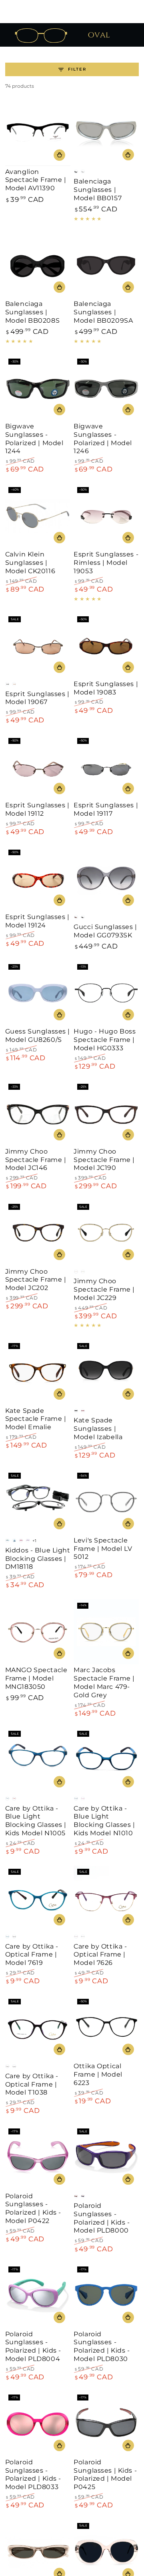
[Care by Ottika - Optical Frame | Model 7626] (106, 1898)
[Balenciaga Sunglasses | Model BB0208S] (38, 265)
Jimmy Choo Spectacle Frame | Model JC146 (36, 1160)
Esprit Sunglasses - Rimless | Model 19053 (106, 563)
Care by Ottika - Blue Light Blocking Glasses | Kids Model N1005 (36, 1821)
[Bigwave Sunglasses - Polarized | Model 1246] (106, 388)
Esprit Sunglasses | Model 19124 (37, 921)
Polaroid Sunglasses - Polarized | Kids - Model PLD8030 (102, 2346)
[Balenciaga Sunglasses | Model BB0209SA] (106, 265)
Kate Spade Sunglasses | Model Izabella (98, 1429)
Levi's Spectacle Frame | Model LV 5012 (103, 1549)
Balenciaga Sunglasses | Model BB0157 (98, 190)
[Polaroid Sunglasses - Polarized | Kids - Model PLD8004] (38, 2296)
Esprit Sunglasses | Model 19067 (37, 698)
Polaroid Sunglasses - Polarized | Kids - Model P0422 (33, 2208)
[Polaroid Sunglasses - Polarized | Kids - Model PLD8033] (38, 2424)
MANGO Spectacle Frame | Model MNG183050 (36, 1678)
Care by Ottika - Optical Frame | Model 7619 (32, 1955)
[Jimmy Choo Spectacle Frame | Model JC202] (38, 1233)
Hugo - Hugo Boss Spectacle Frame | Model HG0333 (105, 1040)
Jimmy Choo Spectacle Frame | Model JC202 (36, 1280)
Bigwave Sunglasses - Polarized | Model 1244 (34, 439)
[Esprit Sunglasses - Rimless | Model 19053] (106, 516)
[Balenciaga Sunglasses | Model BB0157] (106, 133)
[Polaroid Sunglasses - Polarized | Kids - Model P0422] (38, 2157)
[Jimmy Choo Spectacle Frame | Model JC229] (106, 1233)
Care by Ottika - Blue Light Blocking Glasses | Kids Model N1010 (104, 1821)
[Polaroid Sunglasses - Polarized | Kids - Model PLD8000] (106, 2157)
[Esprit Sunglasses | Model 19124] (38, 879)
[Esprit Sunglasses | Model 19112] (38, 767)
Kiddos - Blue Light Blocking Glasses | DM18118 (38, 1559)
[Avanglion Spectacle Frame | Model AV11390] (38, 133)
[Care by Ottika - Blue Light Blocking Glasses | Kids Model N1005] (38, 1760)
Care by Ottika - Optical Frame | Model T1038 (32, 2084)
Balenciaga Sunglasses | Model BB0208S (32, 312)
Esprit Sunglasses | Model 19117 (106, 809)
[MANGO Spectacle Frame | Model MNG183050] (38, 1632)
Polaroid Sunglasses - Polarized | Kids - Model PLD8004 (33, 2346)
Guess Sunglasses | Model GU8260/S (38, 1036)
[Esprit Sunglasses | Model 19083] (106, 646)
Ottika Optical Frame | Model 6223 (98, 2074)
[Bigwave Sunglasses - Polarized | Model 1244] (38, 388)
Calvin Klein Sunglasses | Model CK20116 (30, 563)
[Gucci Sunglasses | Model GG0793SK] (106, 879)
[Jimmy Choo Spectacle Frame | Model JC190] (106, 1113)
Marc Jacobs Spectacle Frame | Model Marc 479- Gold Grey (104, 1682)
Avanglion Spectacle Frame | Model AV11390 (36, 180)
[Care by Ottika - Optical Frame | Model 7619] (38, 1898)
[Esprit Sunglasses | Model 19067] (38, 646)
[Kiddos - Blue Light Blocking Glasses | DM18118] (38, 1502)
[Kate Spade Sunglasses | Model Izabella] (106, 1372)
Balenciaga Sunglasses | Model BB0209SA (103, 312)
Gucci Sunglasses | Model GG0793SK (105, 931)
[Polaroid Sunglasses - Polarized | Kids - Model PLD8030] (106, 2296)
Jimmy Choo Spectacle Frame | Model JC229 (104, 1289)
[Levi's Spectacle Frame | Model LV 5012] (106, 1502)
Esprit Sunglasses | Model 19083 (106, 688)
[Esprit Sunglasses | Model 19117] (106, 767)
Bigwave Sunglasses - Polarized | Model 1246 (103, 439)
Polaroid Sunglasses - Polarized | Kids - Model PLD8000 (102, 2218)
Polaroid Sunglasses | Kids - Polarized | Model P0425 (105, 2474)
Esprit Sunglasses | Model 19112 (37, 809)
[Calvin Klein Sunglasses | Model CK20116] (38, 516)
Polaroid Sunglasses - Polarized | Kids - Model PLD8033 (33, 2474)
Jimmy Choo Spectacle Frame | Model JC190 (104, 1160)
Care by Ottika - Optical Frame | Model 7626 (100, 1955)
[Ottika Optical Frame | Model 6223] (106, 2028)
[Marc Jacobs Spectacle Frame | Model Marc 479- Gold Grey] (106, 1632)
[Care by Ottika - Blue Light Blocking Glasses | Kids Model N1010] (106, 1760)
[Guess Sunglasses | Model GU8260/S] (38, 993)
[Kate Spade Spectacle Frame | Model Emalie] (38, 1372)
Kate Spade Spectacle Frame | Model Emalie (36, 1419)
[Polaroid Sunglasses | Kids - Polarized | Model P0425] (106, 2424)
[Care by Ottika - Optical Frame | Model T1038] (38, 2028)
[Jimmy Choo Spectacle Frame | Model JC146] (38, 1113)
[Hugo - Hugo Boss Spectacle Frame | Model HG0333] (106, 993)
